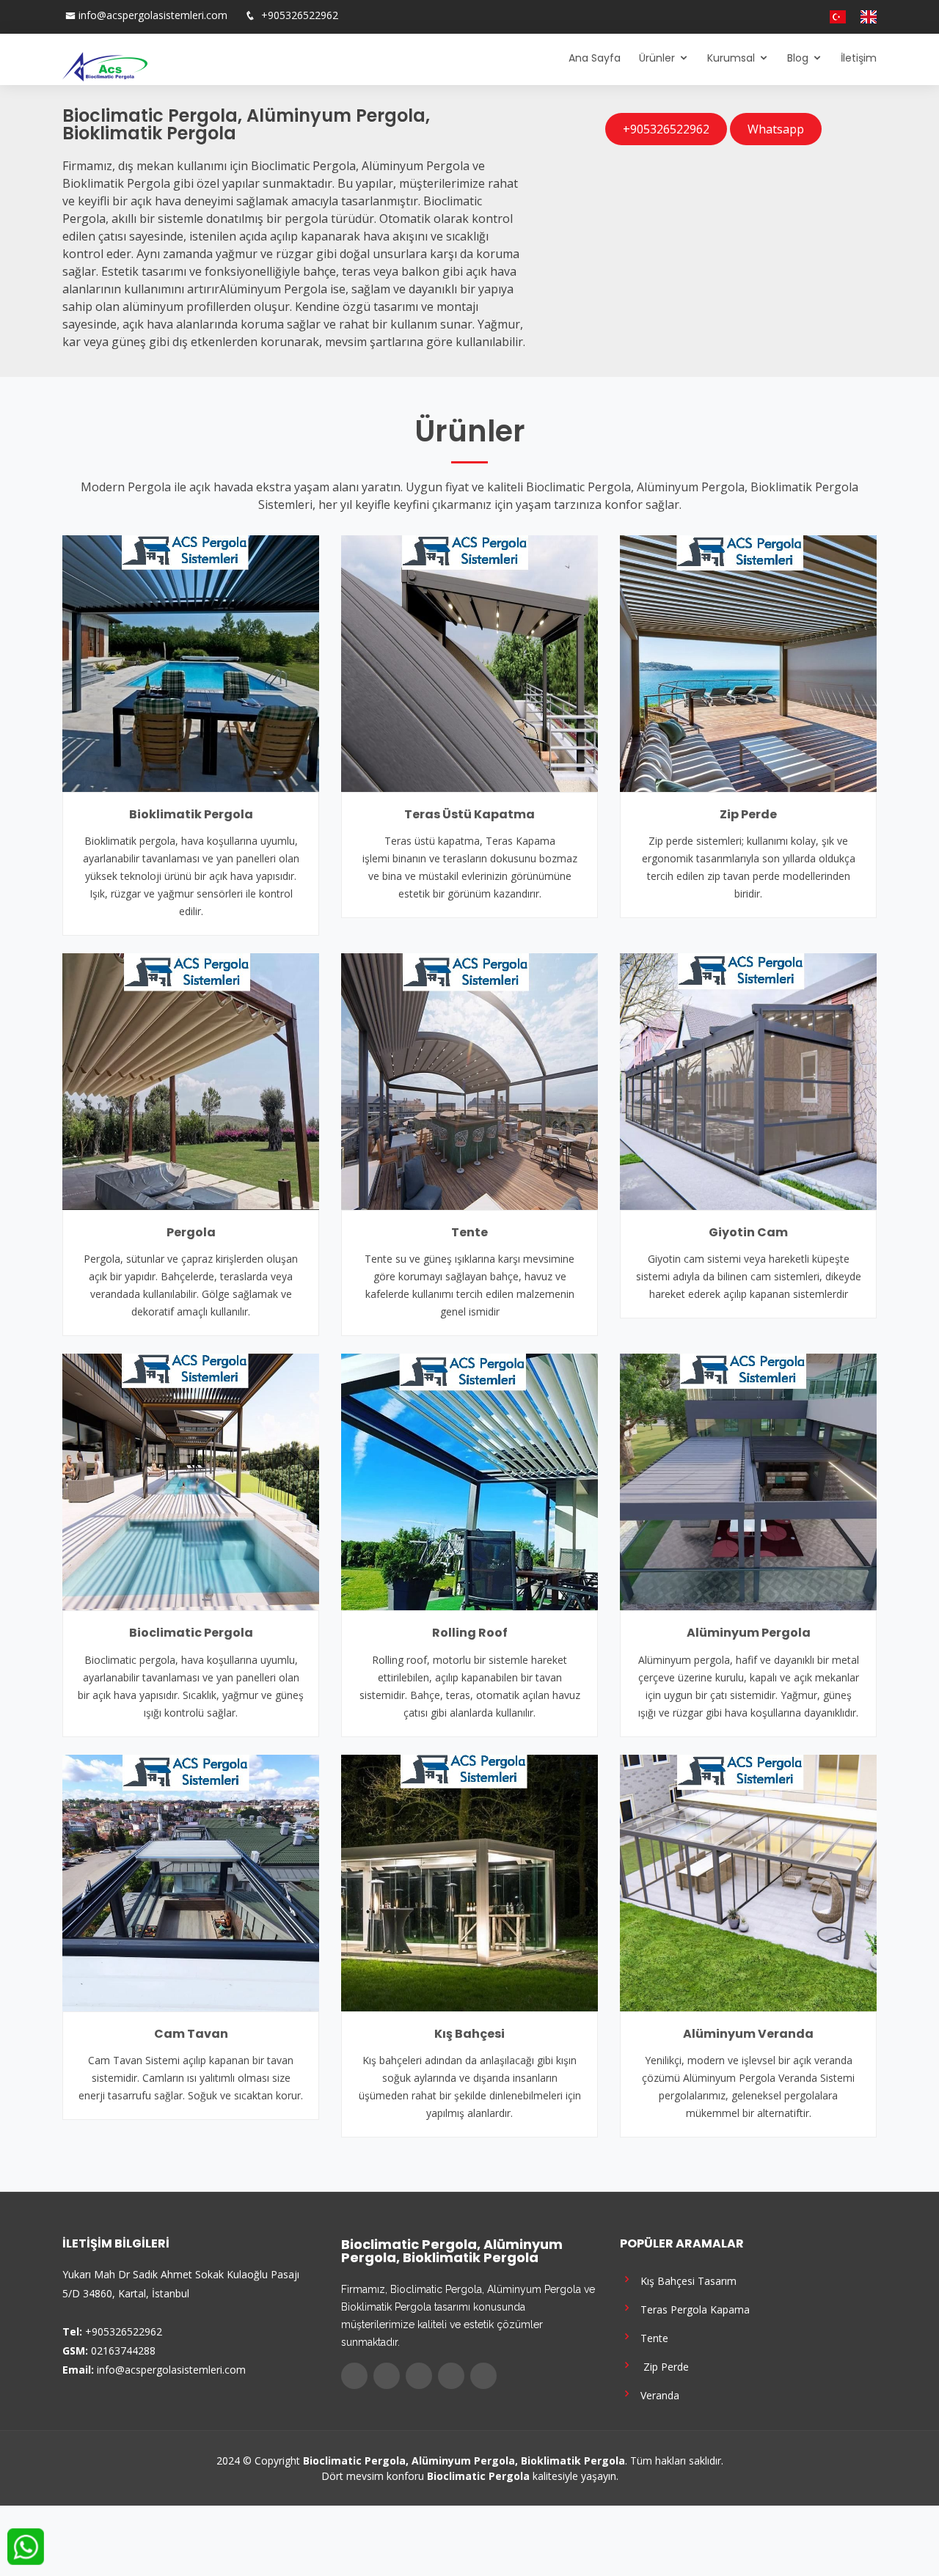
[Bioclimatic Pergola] (191, 1481)
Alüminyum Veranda (748, 2034)
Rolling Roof (470, 1633)
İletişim (859, 58)
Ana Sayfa (595, 58)
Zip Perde (748, 814)
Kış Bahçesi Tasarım (686, 2280)
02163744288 (123, 2351)
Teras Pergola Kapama (692, 2309)
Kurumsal (731, 58)
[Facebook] (750, 17)
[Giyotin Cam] (748, 1080)
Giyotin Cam (748, 1232)
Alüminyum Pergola (749, 1633)
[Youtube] (794, 17)
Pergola (191, 1232)
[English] (863, 17)
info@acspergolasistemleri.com (153, 15)
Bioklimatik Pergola (191, 814)
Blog (798, 58)
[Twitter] (765, 17)
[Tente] (469, 1080)
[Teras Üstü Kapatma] (469, 662)
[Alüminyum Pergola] (748, 1481)
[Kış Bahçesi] (469, 1882)
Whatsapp (776, 129)
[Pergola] (191, 1080)
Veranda (657, 2395)
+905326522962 (298, 15)
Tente (469, 1232)
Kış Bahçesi (469, 2034)
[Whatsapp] (809, 17)
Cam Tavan (191, 2034)
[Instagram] (780, 17)
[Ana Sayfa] (105, 65)
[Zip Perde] (748, 662)
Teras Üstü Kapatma (469, 814)
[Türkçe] (832, 17)
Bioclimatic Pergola (191, 1633)
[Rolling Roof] (469, 1481)
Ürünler (657, 58)
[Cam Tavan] (191, 1882)
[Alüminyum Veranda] (748, 1882)
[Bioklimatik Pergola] (191, 662)
